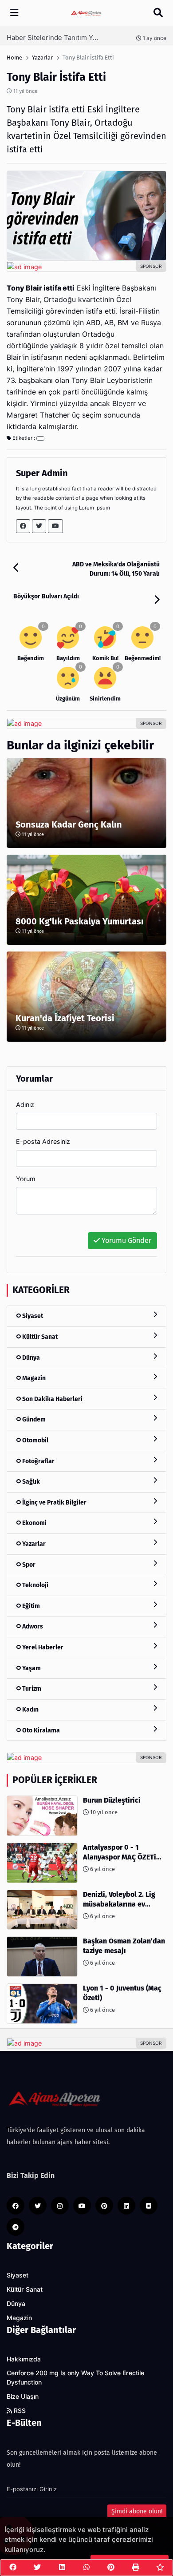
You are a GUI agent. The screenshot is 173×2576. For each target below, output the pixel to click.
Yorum (26, 1179)
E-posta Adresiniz (43, 1141)
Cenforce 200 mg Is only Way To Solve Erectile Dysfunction (75, 2378)
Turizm (31, 1689)
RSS (19, 2411)
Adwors (32, 1626)
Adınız (25, 1105)
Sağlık (30, 1482)
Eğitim (30, 1606)
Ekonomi (34, 1523)
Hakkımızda (24, 2359)
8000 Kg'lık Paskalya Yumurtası (80, 921)
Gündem (33, 1419)
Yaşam (31, 1668)
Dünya (30, 1358)
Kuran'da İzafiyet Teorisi (65, 1018)
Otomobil (35, 1440)
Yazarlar (33, 1544)
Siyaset (32, 1316)
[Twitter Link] (39, 526)
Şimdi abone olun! (137, 2511)
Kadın (30, 1710)
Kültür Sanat (39, 1337)
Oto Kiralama (40, 1730)
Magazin (33, 1378)
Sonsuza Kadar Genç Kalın (69, 824)
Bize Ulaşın (23, 2397)
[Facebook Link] (23, 526)
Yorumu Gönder (126, 1240)
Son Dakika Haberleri (52, 1399)
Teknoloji (35, 1585)
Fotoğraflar (38, 1461)
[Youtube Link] (55, 526)
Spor (28, 1565)
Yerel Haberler (42, 1647)
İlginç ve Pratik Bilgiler (54, 1503)
